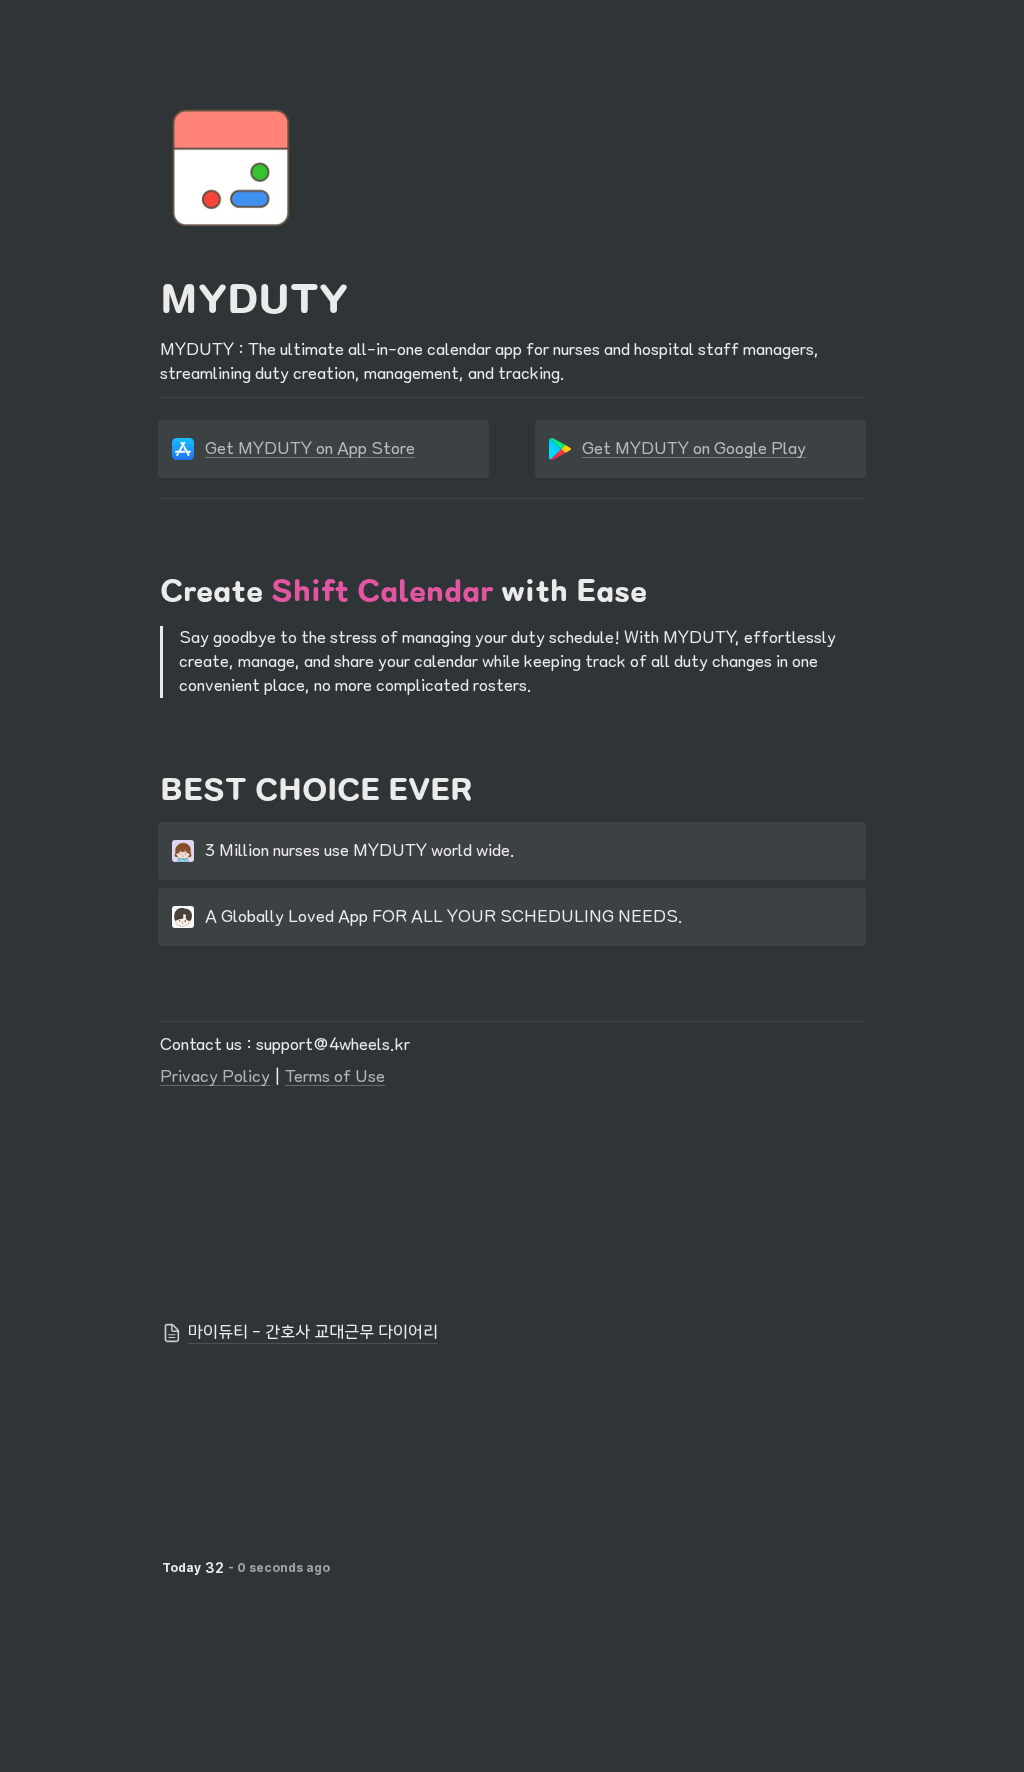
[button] (512, 1333)
